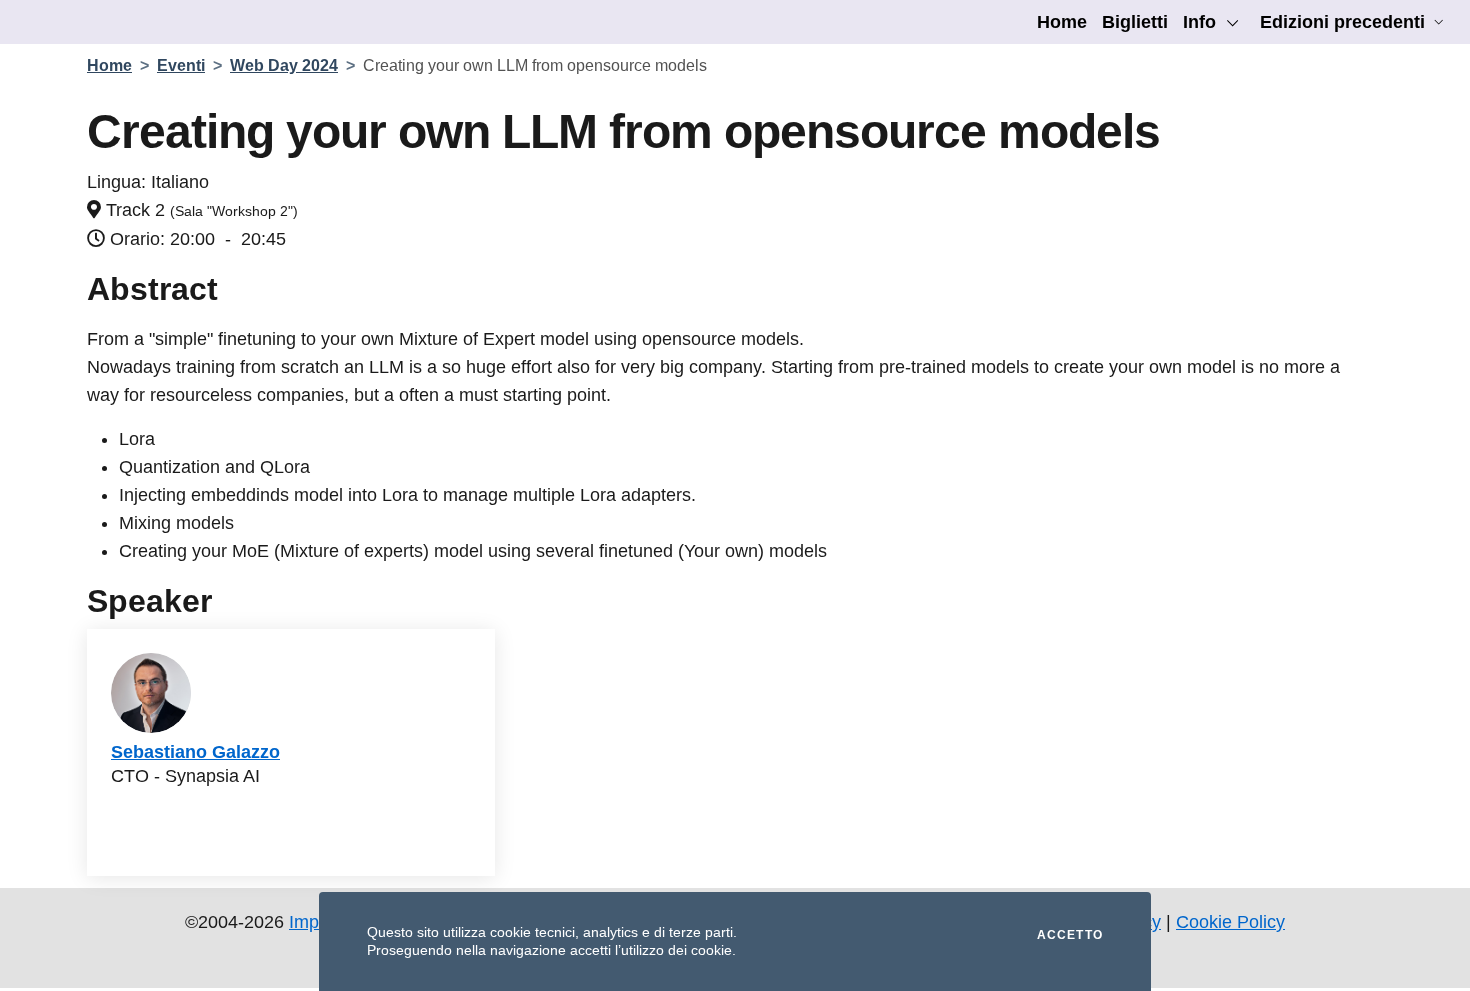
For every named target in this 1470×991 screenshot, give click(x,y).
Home (1062, 22)
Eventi (181, 65)
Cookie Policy (1230, 922)
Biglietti (1135, 22)
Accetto (1070, 935)
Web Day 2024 (284, 65)
